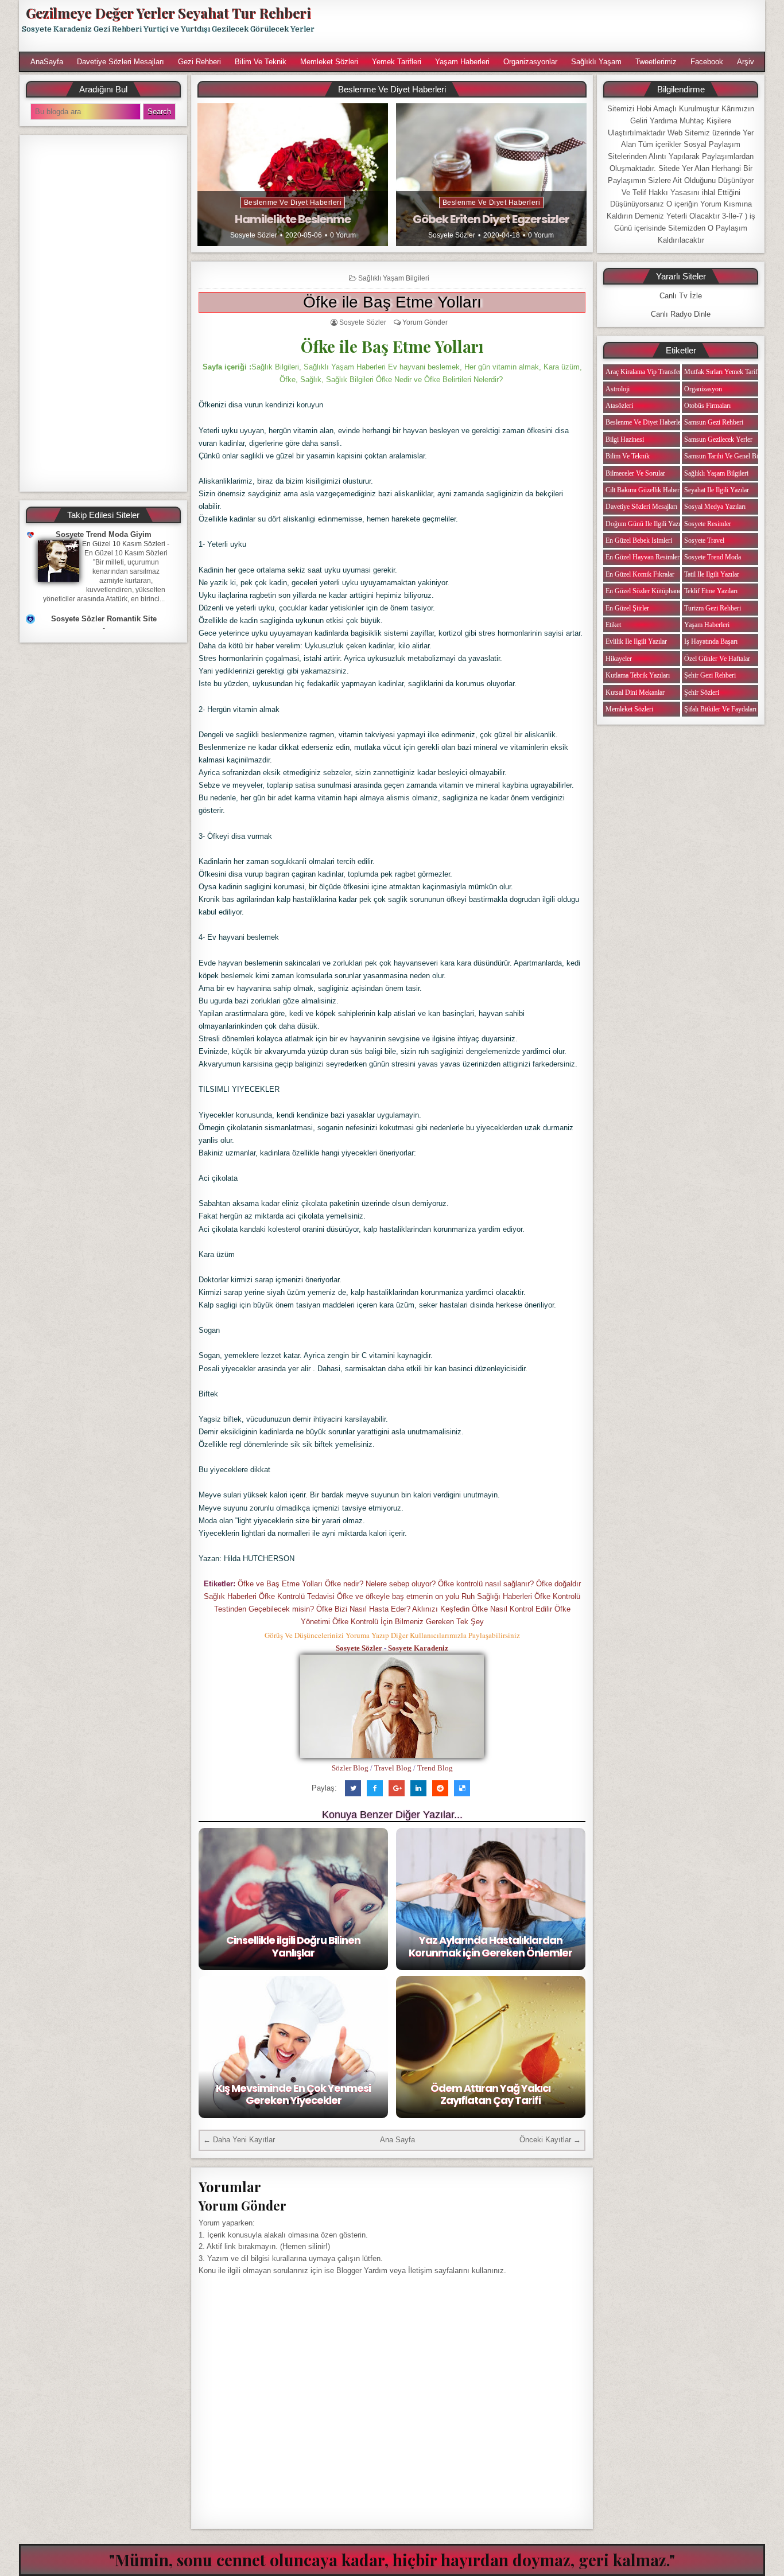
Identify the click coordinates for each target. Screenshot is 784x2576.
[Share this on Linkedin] (418, 1788)
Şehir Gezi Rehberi (710, 675)
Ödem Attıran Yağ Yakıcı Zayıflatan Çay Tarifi (490, 2094)
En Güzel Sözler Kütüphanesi (646, 591)
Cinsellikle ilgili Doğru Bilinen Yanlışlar (293, 1946)
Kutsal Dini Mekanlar (635, 692)
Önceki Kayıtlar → (550, 2140)
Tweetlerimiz (656, 62)
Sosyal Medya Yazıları (715, 507)
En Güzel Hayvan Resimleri (643, 557)
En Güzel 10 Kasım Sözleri (124, 544)
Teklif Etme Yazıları (711, 591)
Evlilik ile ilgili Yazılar (636, 641)
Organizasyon (703, 389)
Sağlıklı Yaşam (596, 62)
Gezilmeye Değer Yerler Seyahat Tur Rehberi (168, 13)
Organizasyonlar (530, 62)
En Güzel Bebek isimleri (639, 540)
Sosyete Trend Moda (713, 557)
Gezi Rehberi (199, 62)
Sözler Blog (350, 1768)
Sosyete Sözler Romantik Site (104, 619)
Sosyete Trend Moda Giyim (104, 534)
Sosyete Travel (704, 540)
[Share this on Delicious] (462, 1788)
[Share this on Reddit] (440, 1788)
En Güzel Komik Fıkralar (640, 574)
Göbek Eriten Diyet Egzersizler (491, 219)
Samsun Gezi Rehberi (714, 422)
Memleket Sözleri (329, 62)
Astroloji (618, 389)
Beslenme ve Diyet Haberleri (293, 203)
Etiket (613, 625)
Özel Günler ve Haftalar (717, 659)
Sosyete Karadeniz (418, 1648)
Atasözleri (619, 406)
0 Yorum (343, 235)
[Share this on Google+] (397, 1788)
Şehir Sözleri (702, 692)
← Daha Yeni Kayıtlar (239, 2140)
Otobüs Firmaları (707, 406)
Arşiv (746, 62)
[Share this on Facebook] (375, 1788)
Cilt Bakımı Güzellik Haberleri (647, 490)
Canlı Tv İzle (681, 296)
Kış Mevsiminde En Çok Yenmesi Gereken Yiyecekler (293, 2094)
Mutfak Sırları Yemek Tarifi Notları (732, 372)
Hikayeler (619, 659)
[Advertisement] (545, 26)
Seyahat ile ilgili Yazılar (717, 490)
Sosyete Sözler (254, 235)
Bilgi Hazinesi (625, 439)
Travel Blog (393, 1768)
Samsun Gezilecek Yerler (718, 439)
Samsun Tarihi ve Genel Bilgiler (728, 456)
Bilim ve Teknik (261, 62)
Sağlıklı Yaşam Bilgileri (394, 278)
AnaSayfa (47, 62)
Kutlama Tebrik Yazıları (638, 675)
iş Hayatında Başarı (711, 641)
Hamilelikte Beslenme (293, 219)
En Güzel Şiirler (627, 608)
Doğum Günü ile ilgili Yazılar (646, 524)
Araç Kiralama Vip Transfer (643, 372)
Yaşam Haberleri (462, 62)
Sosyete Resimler (708, 524)
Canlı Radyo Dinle (681, 314)
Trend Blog (435, 1768)
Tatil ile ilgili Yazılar (712, 574)
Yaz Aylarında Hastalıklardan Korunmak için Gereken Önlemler (490, 1946)
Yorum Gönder (425, 322)
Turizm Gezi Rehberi (713, 608)
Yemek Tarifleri (397, 62)
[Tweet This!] (353, 1788)
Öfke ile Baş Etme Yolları (392, 302)
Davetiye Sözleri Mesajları (121, 62)
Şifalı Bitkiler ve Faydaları (720, 709)
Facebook (707, 62)
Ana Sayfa (397, 2140)
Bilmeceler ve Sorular (635, 473)
